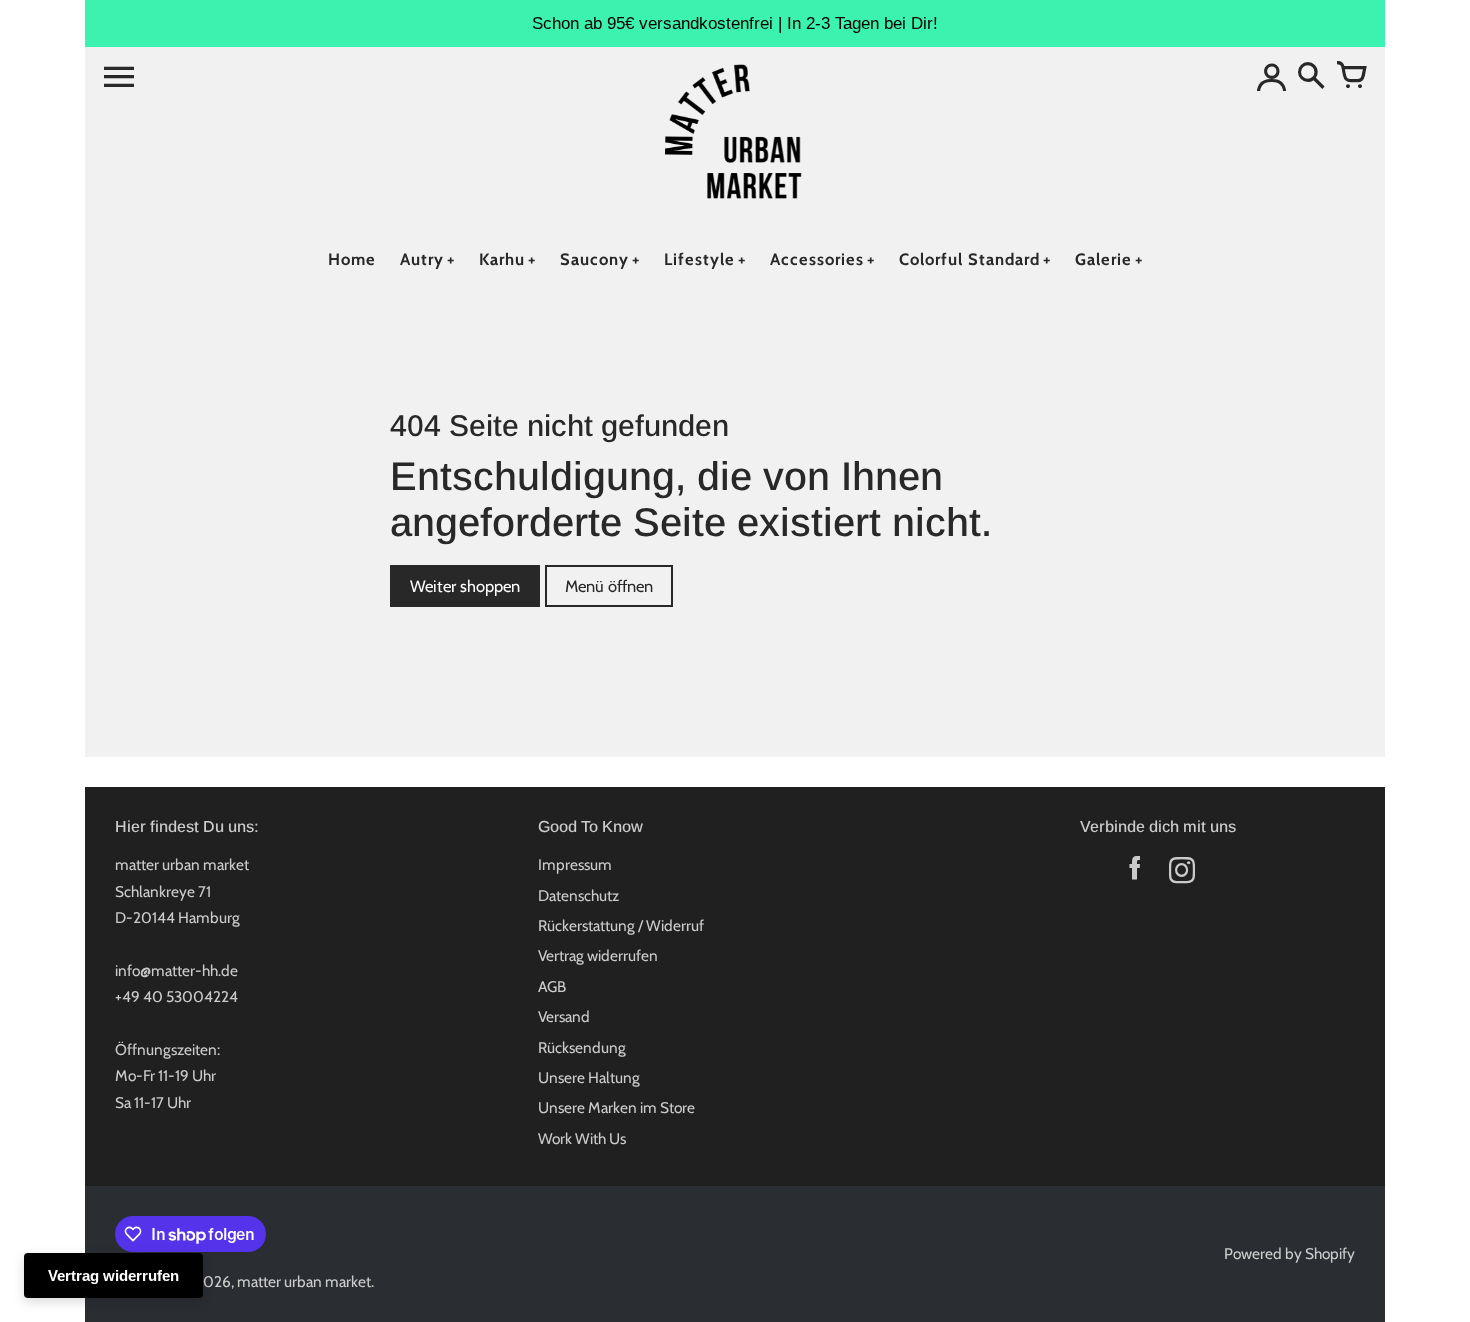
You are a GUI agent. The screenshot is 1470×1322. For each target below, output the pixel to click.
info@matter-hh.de (176, 970)
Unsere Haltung (589, 1077)
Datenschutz (578, 895)
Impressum (575, 864)
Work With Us (582, 1138)
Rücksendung (582, 1047)
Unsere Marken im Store (616, 1107)
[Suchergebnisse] (1311, 77)
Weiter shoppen (465, 586)
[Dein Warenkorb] (1351, 77)
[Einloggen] (1271, 77)
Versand (564, 1016)
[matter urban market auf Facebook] (1134, 874)
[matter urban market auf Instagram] (1181, 874)
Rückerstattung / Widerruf (621, 925)
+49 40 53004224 (176, 996)
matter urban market (304, 1281)
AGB (552, 986)
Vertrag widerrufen (598, 955)
